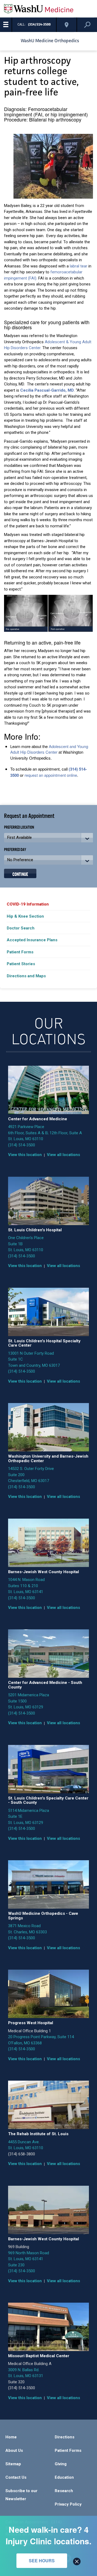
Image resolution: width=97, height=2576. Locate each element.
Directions (65, 2437)
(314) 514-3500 (22, 1145)
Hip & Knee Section (25, 916)
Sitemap (13, 2464)
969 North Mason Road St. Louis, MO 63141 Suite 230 (29, 2259)
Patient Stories (21, 964)
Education (64, 2477)
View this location (25, 1155)
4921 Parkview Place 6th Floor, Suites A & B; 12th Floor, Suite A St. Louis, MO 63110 (45, 1133)
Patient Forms (20, 952)
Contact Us (16, 2477)
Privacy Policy (68, 2504)
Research (64, 2491)
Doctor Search (21, 928)
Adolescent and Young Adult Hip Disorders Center (49, 749)
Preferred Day (15, 849)
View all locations (63, 1155)
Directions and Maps (26, 976)
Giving (61, 2464)
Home (11, 2437)
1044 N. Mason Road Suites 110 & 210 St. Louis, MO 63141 (26, 1586)
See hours (42, 2561)
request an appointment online (51, 775)
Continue (20, 874)
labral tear (79, 266)
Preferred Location (19, 827)
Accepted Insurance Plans (32, 940)
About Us (14, 2450)
